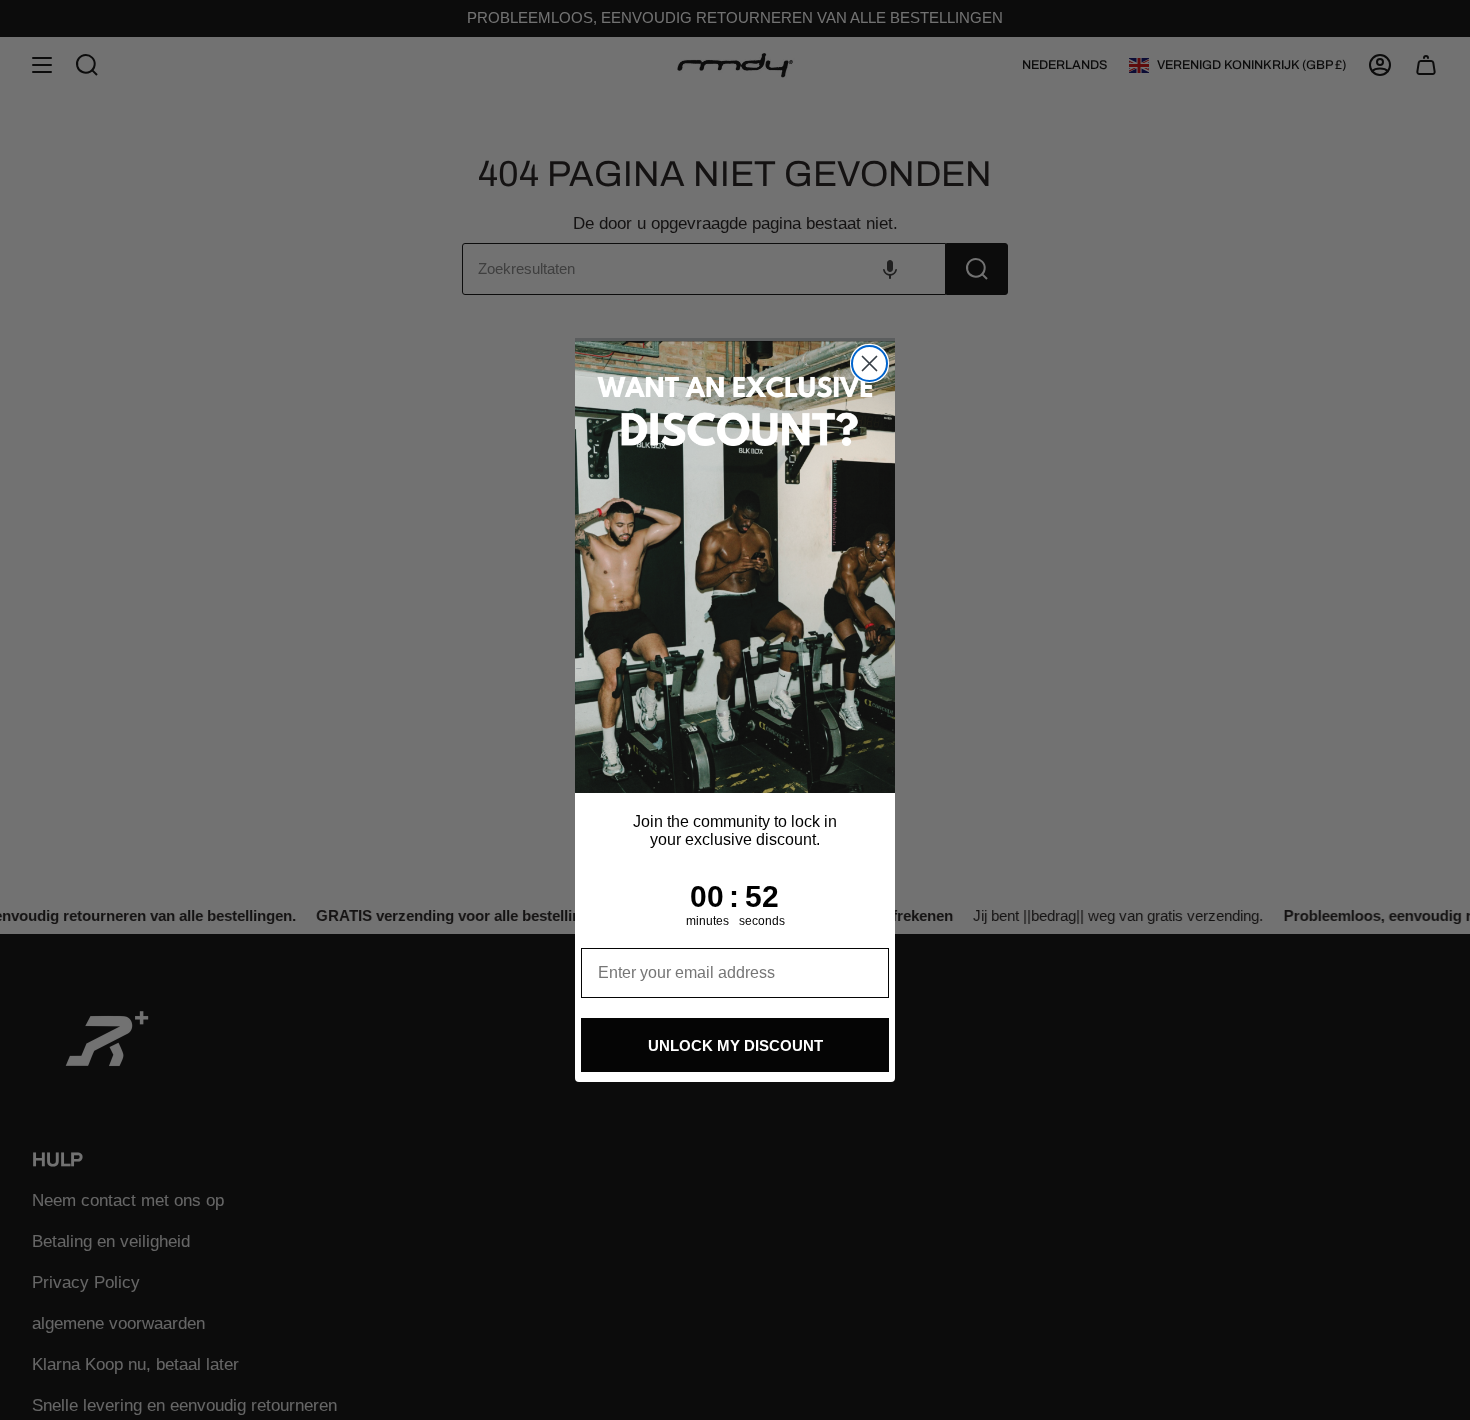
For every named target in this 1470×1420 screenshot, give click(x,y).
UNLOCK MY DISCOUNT (735, 1045)
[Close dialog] (869, 363)
